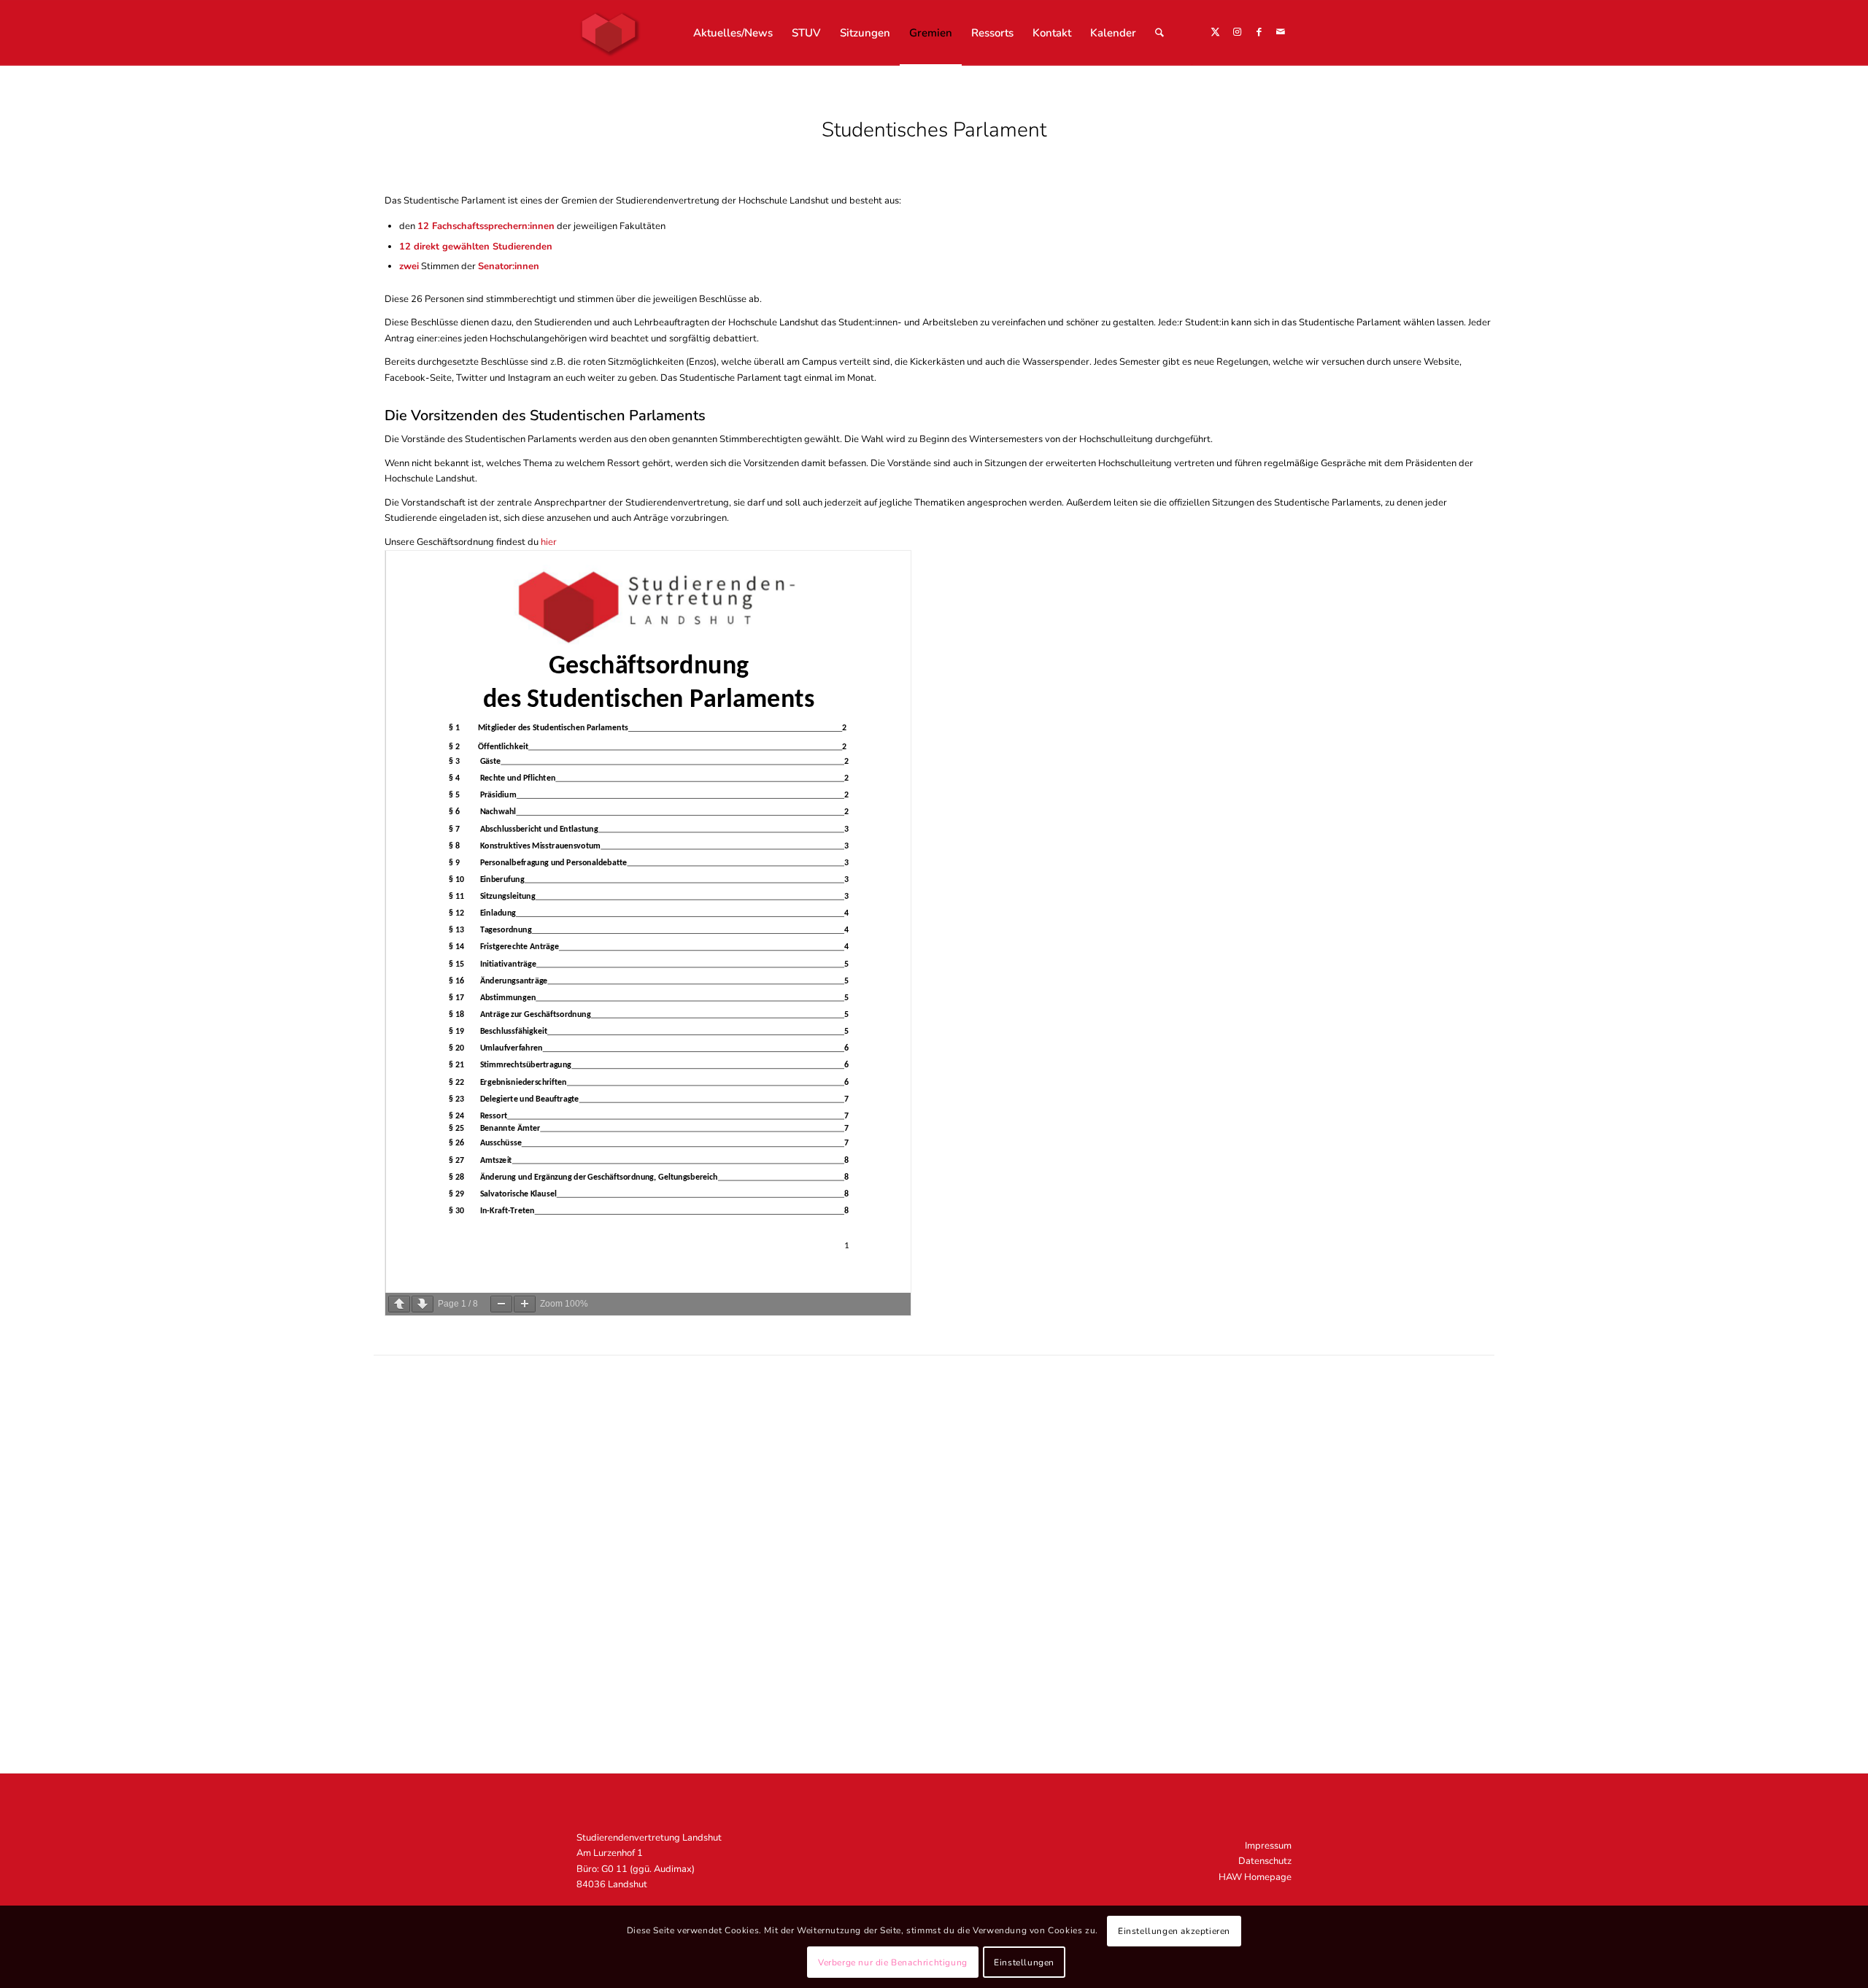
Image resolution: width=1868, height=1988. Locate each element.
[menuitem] (733, 33)
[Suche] (1159, 33)
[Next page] (422, 1304)
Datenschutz (1265, 1861)
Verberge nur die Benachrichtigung (893, 1962)
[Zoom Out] (501, 1304)
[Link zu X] (1215, 32)
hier (549, 542)
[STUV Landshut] (609, 33)
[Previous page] (399, 1304)
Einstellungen (1024, 1962)
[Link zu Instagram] (1237, 32)
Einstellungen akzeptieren (1174, 1931)
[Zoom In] (525, 1304)
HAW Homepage (1255, 1877)
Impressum (1268, 1846)
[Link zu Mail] (1281, 32)
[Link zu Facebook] (1259, 32)
